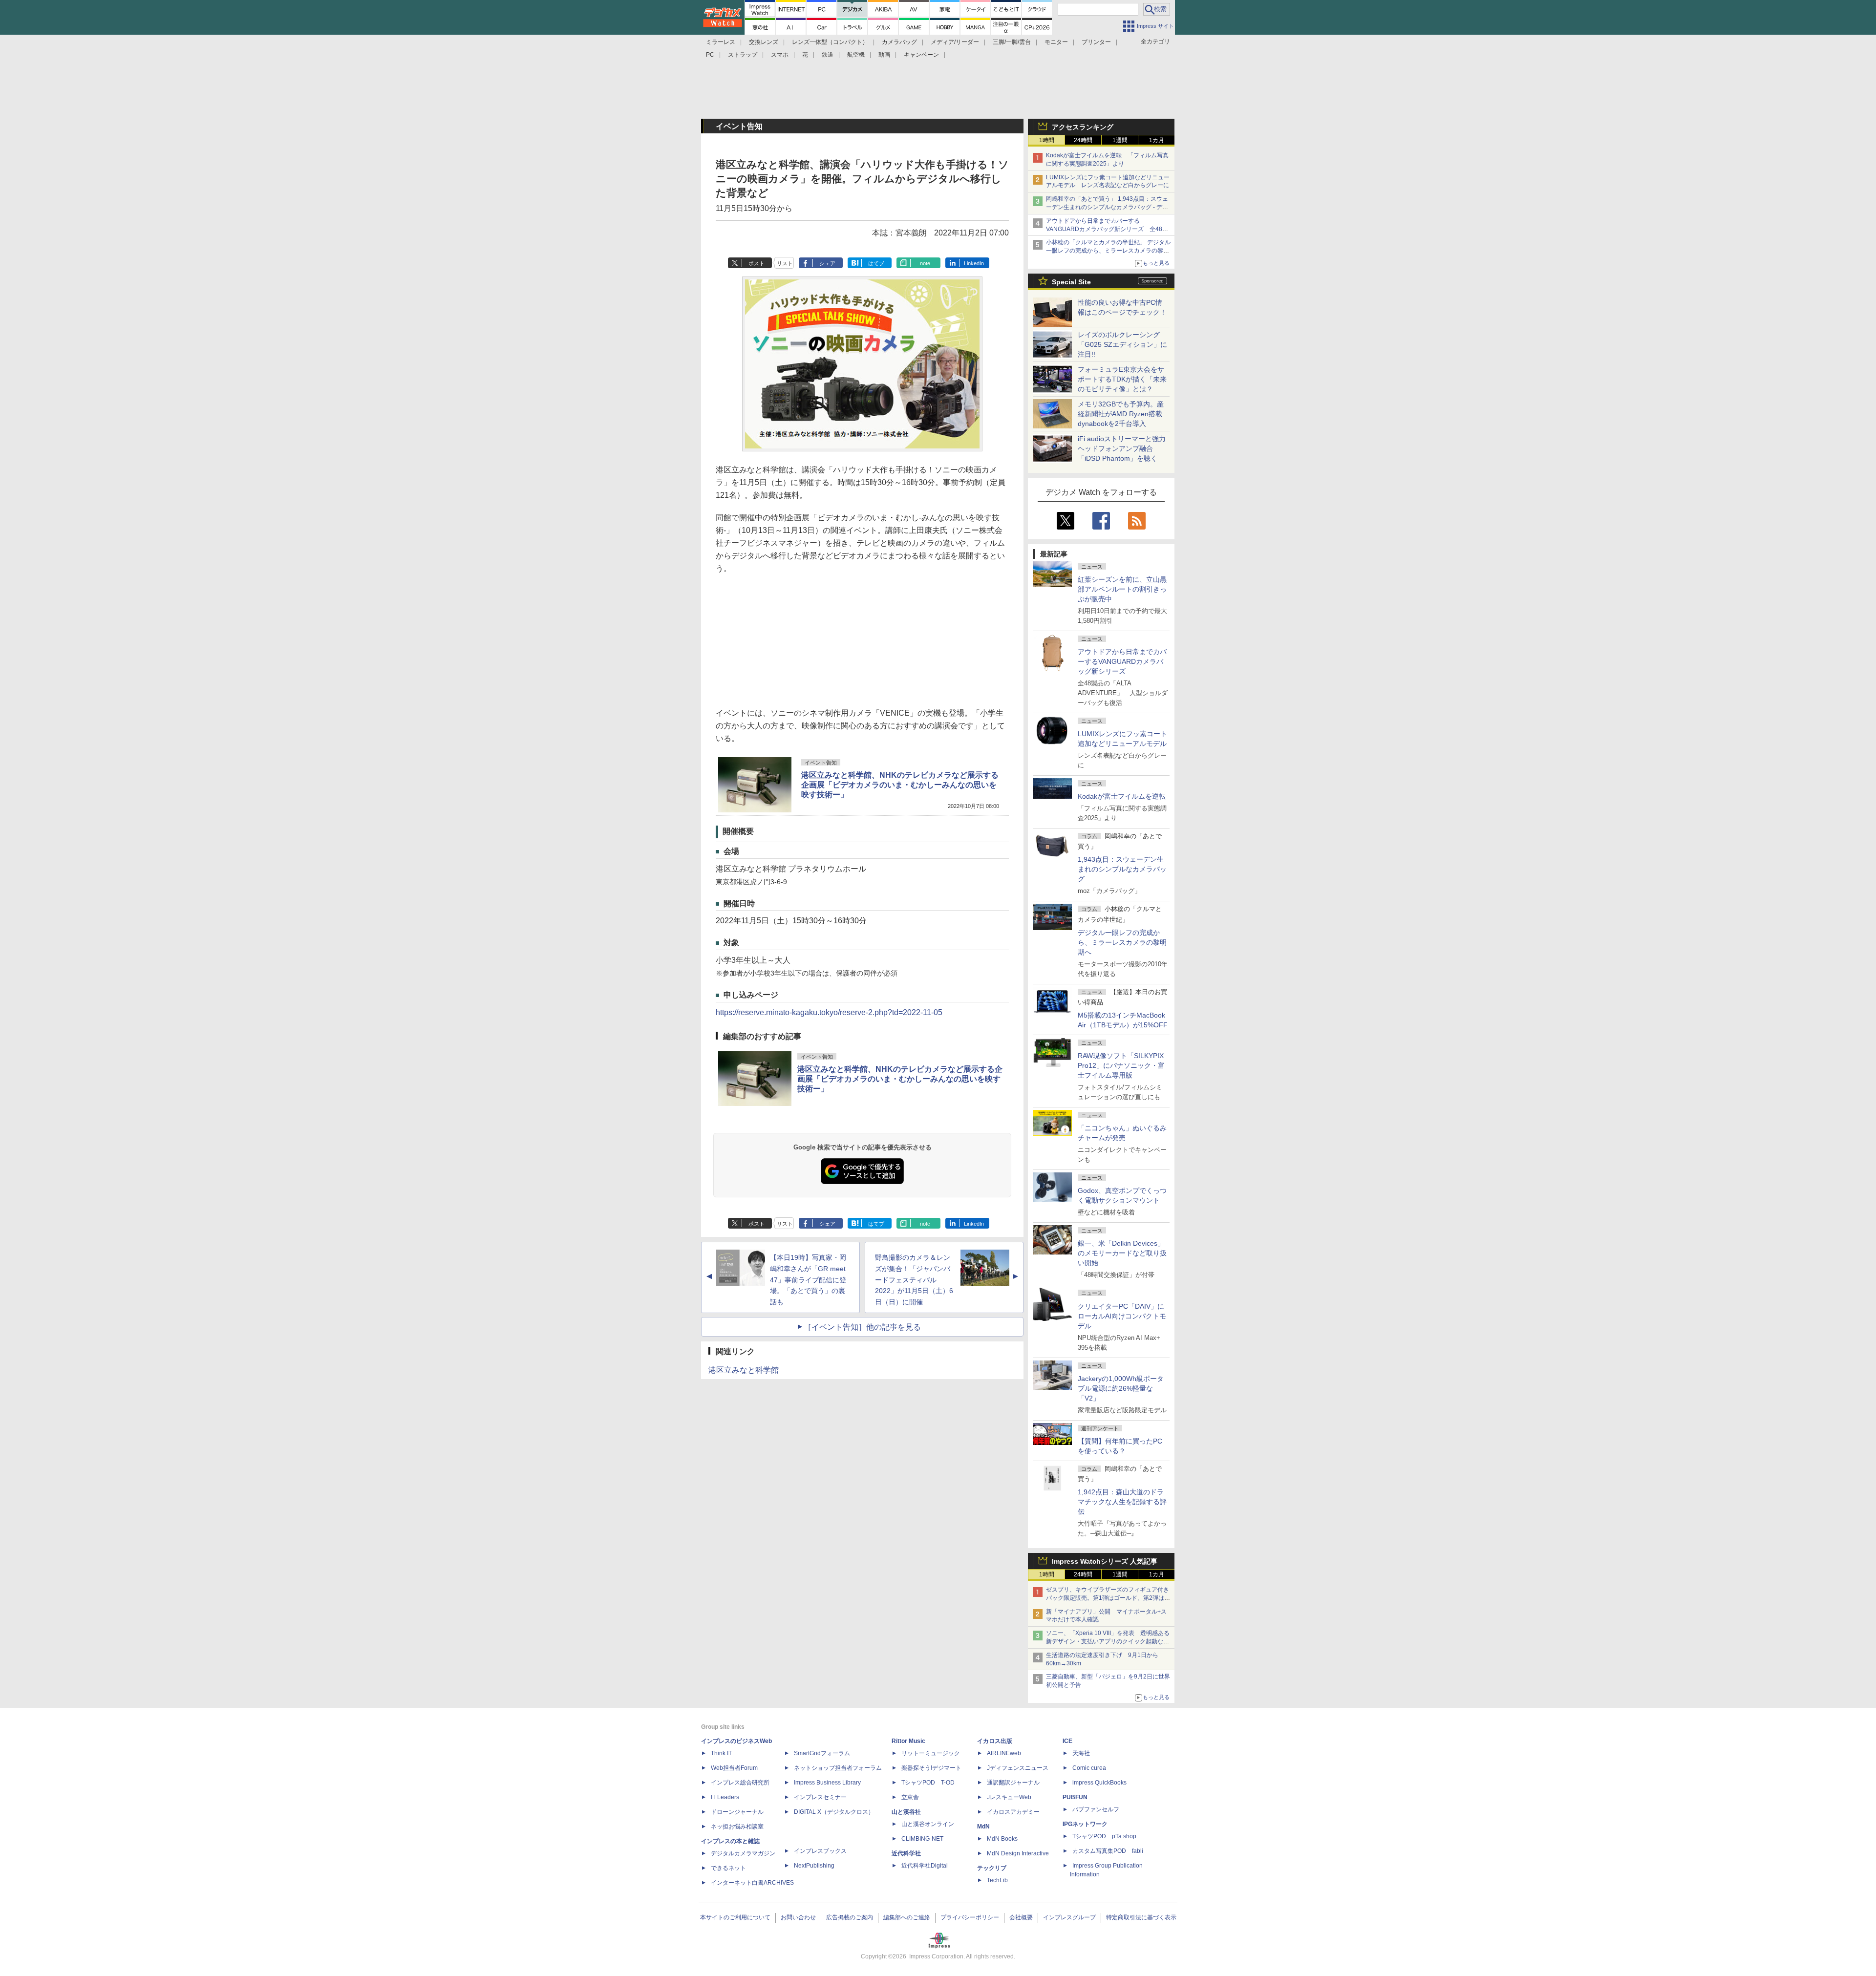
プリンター (1096, 42)
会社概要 (1021, 1917)
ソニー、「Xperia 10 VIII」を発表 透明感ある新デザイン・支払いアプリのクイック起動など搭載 (1108, 1641)
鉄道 (828, 55)
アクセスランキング (1083, 127)
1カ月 (1157, 140)
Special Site (1071, 282)
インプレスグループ (1069, 1917)
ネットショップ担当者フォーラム (838, 1768)
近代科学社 (906, 1853)
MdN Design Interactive (1018, 1853)
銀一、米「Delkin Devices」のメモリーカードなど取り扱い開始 (1122, 1253)
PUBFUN (1075, 1797)
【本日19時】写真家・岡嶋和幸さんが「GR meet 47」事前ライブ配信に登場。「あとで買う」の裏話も (808, 1280)
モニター (1056, 42)
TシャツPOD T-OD (928, 1783)
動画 (884, 55)
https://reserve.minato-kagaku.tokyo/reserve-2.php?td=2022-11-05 (829, 1012)
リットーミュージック (931, 1753)
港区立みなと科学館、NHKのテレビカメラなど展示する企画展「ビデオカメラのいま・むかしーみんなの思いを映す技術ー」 (900, 785)
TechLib (997, 1880)
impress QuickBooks (1099, 1783)
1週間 (1120, 140)
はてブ (876, 263)
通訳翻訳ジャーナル (1013, 1783)
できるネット (728, 1868)
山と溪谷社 (906, 1812)
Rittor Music (908, 1741)
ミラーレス (721, 42)
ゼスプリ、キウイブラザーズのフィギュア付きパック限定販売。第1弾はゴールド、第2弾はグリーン (1108, 1598)
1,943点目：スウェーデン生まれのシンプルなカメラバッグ (1122, 869)
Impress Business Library (827, 1783)
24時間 (1083, 140)
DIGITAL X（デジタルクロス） (834, 1812)
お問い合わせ (798, 1917)
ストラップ (743, 55)
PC (710, 55)
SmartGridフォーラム (822, 1753)
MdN (983, 1827)
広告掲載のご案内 (850, 1917)
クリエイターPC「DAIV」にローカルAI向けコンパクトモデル (1122, 1316)
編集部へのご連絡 (907, 1917)
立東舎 (910, 1797)
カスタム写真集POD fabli (1108, 1851)
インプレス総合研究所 (740, 1783)
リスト (785, 263)
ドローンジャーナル (737, 1812)
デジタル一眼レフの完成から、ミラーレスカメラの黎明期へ (1122, 942)
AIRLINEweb (1004, 1753)
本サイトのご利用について (735, 1917)
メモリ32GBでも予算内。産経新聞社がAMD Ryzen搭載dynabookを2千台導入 (1121, 414)
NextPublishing (814, 1866)
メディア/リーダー (955, 42)
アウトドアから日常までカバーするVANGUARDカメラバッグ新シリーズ (1122, 661)
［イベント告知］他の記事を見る (862, 1327)
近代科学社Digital (925, 1866)
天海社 (1081, 1753)
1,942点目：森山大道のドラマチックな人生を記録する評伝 (1122, 1502)
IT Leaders (725, 1797)
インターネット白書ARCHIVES (752, 1883)
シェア (827, 263)
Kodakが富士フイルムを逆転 (1122, 796)
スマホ (780, 55)
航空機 (856, 55)
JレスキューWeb (1009, 1797)
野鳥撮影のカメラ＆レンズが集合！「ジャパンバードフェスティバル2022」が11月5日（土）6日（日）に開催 (914, 1280)
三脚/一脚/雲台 (1012, 42)
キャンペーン (921, 55)
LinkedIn (974, 263)
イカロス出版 (995, 1741)
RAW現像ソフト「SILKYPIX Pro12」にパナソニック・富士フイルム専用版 (1121, 1065)
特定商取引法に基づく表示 (1141, 1917)
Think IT (721, 1753)
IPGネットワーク (1085, 1824)
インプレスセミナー (820, 1797)
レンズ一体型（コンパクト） (830, 42)
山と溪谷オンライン (928, 1824)
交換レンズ (764, 42)
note (925, 263)
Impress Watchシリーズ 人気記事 (1105, 1561)
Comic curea (1089, 1768)
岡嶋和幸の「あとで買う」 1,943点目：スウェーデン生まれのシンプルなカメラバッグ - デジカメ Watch (1107, 207)
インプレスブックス (820, 1851)
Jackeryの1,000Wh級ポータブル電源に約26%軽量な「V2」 (1121, 1388)
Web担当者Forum (734, 1768)
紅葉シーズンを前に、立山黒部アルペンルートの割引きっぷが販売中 (1122, 589)
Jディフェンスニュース (1018, 1768)
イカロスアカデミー (1013, 1812)
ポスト (757, 263)
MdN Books (1002, 1839)
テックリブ (992, 1868)
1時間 (1047, 140)
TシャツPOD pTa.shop (1104, 1836)
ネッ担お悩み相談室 (737, 1827)
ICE (1067, 1741)
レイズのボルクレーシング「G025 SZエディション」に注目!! (1122, 344)
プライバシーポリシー (970, 1917)
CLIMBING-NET (922, 1839)
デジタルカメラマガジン (743, 1853)
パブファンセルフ (1096, 1809)
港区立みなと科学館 (744, 1370)
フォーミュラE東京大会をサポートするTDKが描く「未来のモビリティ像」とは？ (1122, 379)
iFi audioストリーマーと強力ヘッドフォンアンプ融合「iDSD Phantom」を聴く (1122, 448)
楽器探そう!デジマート (931, 1768)
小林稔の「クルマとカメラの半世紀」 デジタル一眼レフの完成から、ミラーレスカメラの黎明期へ (1108, 251)
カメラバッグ (899, 42)
